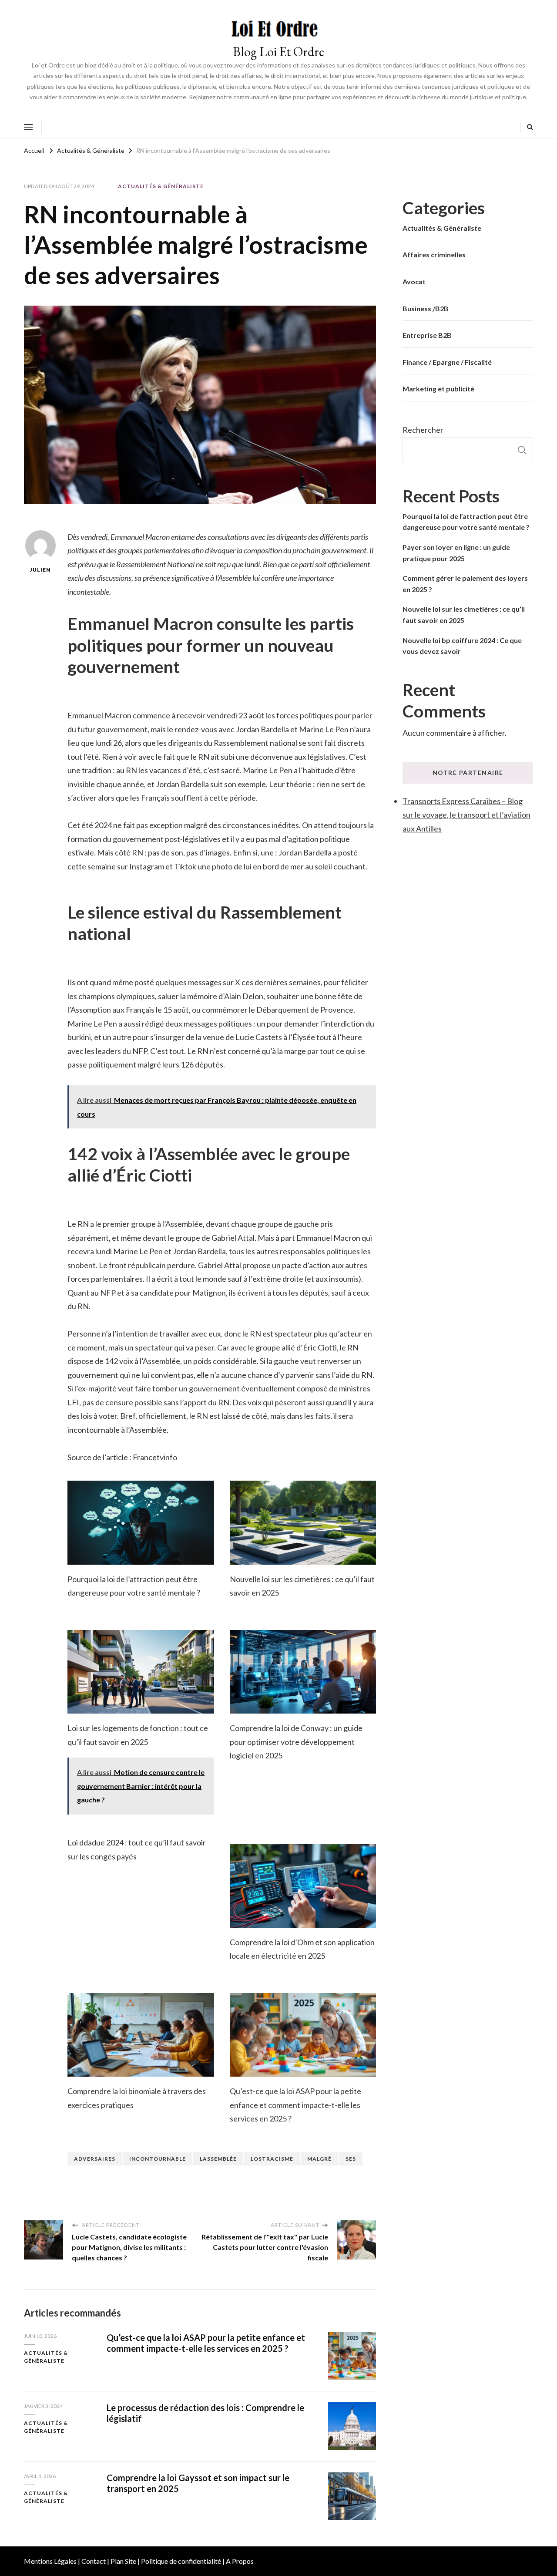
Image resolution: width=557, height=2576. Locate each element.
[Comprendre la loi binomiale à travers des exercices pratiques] (141, 2035)
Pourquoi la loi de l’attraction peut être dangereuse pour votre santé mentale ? (466, 522)
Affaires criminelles (434, 254)
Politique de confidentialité (181, 2561)
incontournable (158, 2159)
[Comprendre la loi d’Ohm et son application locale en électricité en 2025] (303, 1886)
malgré (319, 2159)
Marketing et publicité (438, 389)
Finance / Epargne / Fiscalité (447, 362)
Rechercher (423, 430)
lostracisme (272, 2159)
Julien (40, 570)
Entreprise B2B (427, 335)
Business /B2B (426, 308)
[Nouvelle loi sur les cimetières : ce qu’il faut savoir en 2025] (303, 1522)
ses (351, 2159)
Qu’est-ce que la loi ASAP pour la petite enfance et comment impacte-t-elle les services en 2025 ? (295, 2105)
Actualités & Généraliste (161, 186)
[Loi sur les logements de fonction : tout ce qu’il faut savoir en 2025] (141, 1672)
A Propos (240, 2561)
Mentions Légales (50, 2561)
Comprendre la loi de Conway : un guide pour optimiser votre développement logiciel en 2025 (296, 1742)
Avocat (414, 281)
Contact (94, 2561)
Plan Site (123, 2561)
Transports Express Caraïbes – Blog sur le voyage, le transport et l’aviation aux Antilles (466, 815)
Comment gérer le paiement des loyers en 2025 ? (465, 584)
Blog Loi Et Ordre (278, 52)
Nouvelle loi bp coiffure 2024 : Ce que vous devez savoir (462, 646)
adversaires (95, 2159)
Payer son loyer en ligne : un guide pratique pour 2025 (456, 553)
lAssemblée (218, 2159)
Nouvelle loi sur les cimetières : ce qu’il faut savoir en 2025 (464, 615)
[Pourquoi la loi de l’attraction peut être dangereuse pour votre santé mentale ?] (141, 1522)
